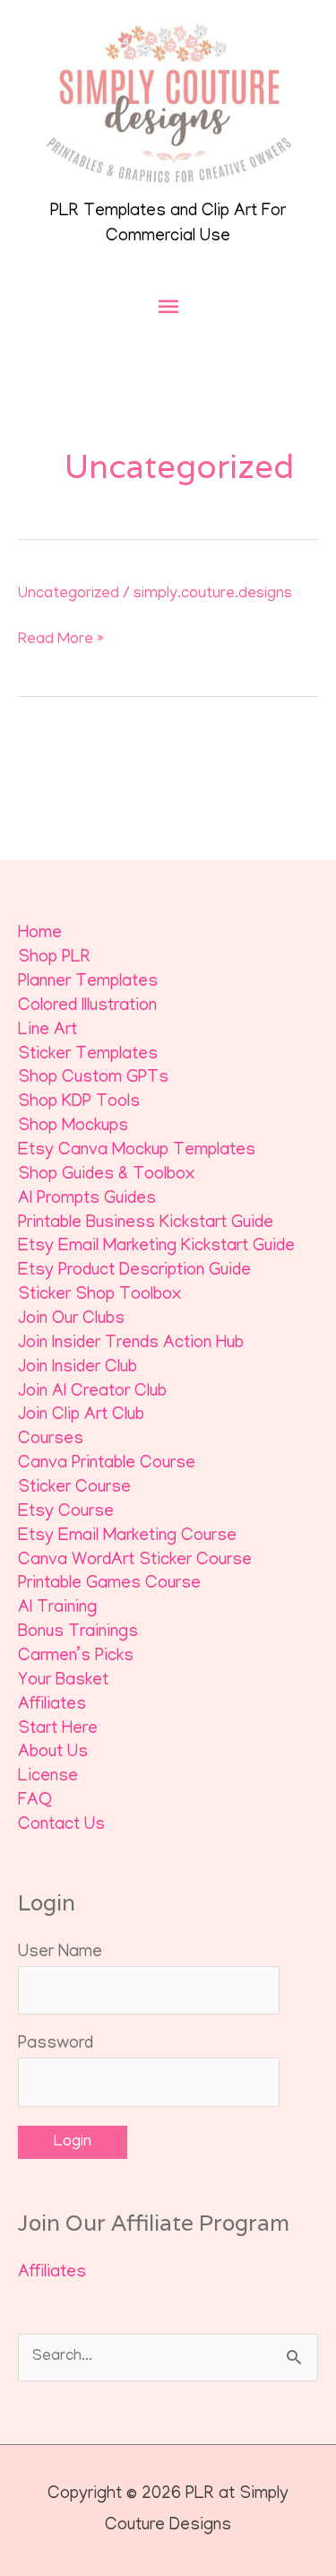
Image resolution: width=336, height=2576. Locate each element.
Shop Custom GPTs (93, 1079)
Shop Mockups (73, 1127)
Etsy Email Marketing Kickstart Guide (156, 1247)
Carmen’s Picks (76, 1657)
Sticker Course (74, 1488)
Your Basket (63, 1681)
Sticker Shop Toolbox (99, 1296)
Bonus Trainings (78, 1633)
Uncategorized (69, 594)
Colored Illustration (87, 1007)
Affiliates (52, 1706)
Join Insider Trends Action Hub (131, 1344)
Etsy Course (66, 1513)
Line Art (47, 1031)
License (48, 1777)
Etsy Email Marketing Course (127, 1537)
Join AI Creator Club (92, 1392)
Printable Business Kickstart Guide (146, 1224)
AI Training (57, 1609)
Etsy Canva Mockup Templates (137, 1151)
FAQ (35, 1801)
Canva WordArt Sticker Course (135, 1561)
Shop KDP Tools (79, 1103)
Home (40, 934)
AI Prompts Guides (87, 1200)
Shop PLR (54, 958)
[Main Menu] (168, 307)
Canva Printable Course (107, 1464)
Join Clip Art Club (81, 1416)
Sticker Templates (88, 1055)
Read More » (61, 640)
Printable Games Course (109, 1584)
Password (56, 2045)
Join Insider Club (78, 1368)
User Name (60, 1953)
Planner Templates (88, 983)
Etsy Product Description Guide (134, 1271)
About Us (53, 1753)
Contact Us (61, 1826)
